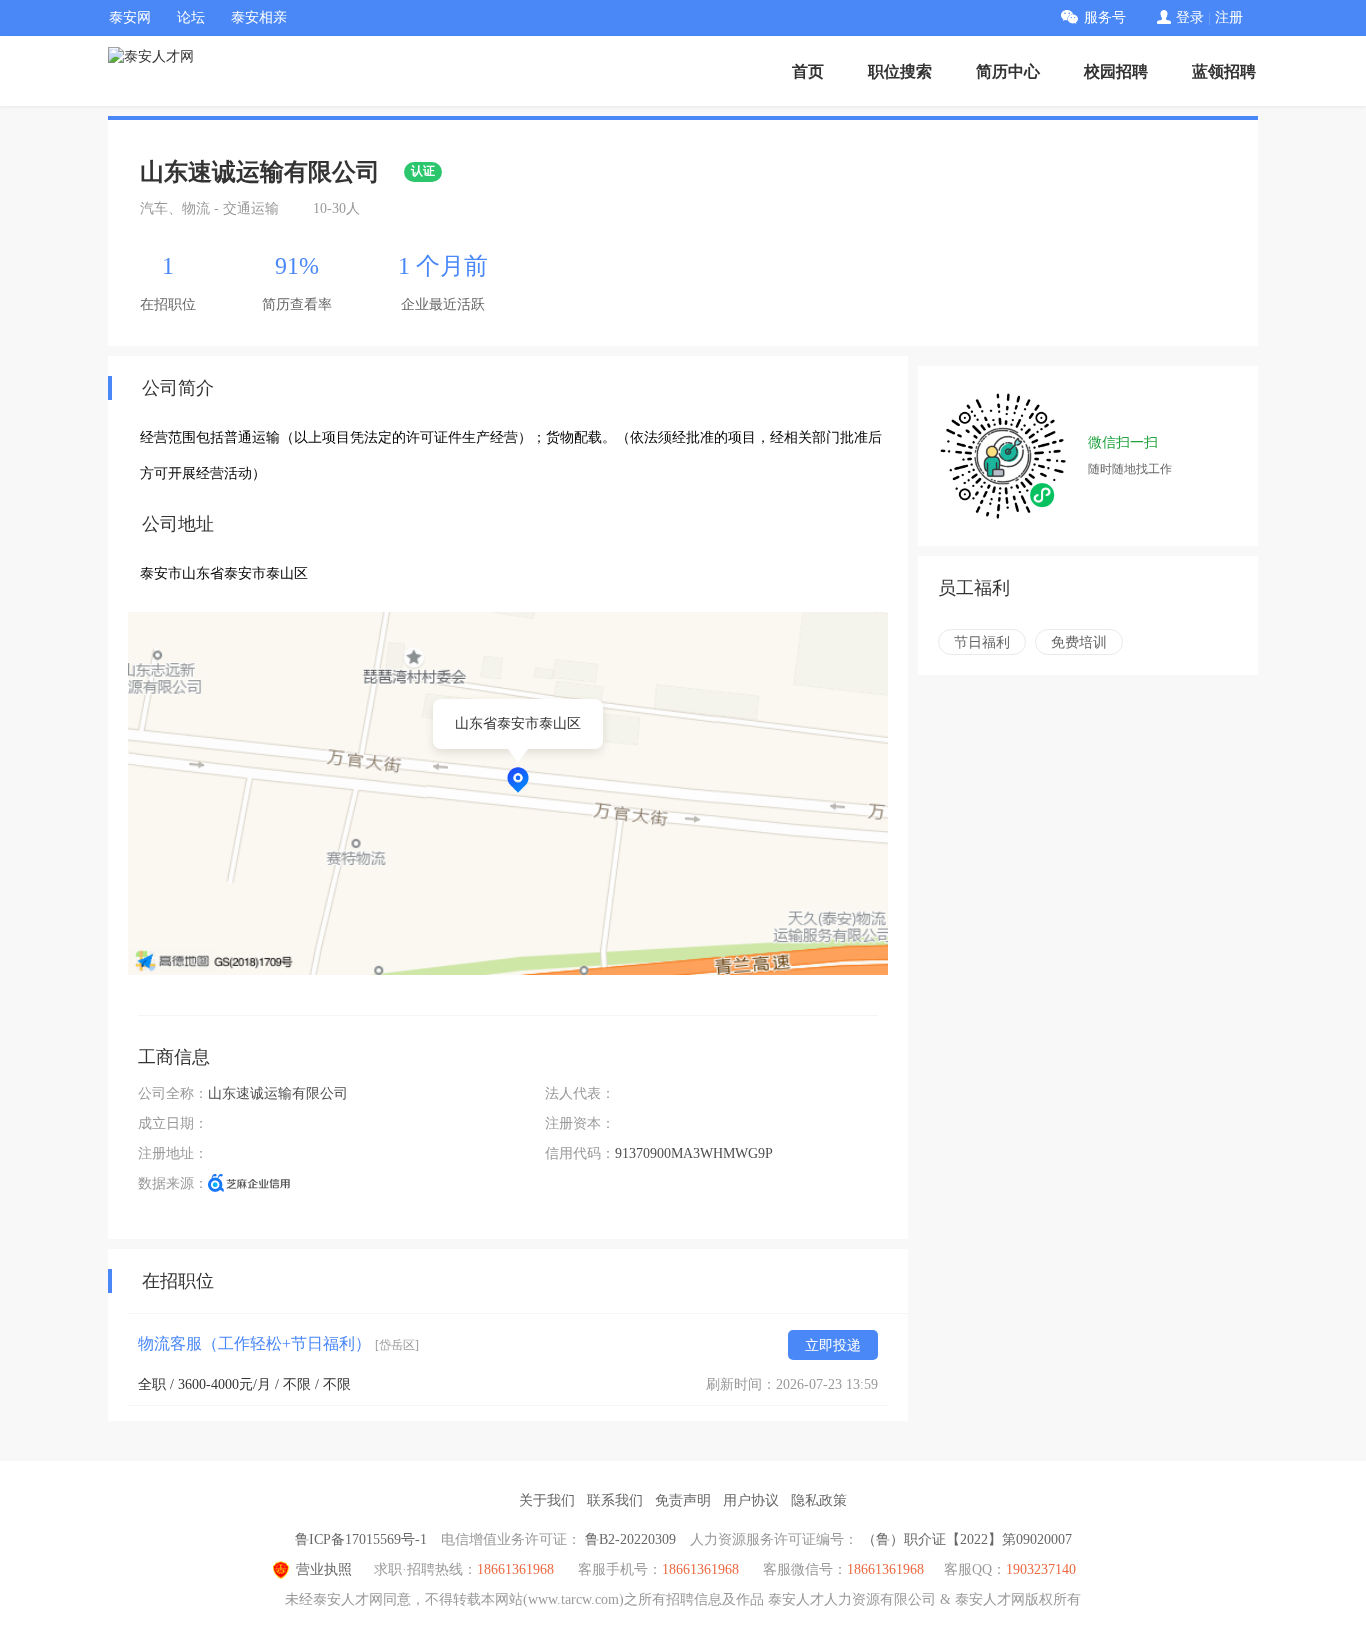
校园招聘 (1116, 71)
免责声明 (683, 1500)
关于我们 (547, 1500)
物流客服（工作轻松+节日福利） (278, 1343)
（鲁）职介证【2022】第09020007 (967, 1539)
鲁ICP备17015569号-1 (361, 1539)
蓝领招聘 (1224, 71)
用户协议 (751, 1500)
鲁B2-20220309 (630, 1539)
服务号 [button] (1105, 17)
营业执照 (324, 1569)
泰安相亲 (259, 17)
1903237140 (1041, 1569)
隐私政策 (819, 1500)
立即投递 (833, 1345)
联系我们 (615, 1500)
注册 (1229, 17)
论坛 (191, 17)
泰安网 (130, 17)
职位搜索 (900, 71)
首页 (808, 71)
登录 (1190, 17)
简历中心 (1008, 71)
